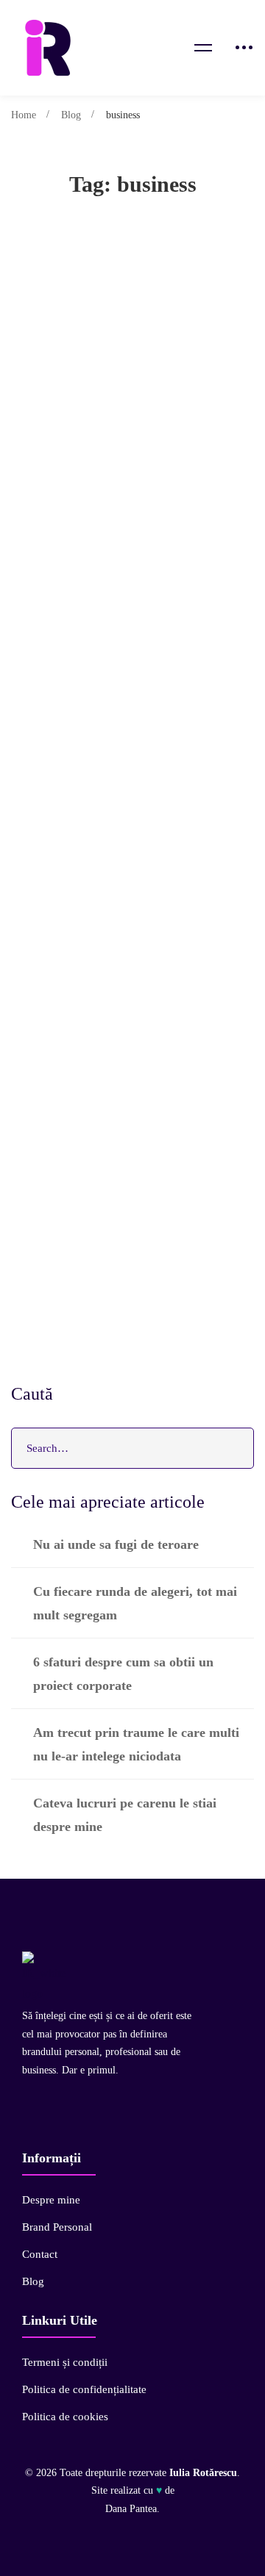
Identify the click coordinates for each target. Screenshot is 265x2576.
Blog (71, 115)
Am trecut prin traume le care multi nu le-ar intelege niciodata (136, 1744)
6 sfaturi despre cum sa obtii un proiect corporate (123, 1674)
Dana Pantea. (132, 2509)
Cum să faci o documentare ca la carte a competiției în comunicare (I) (128, 1210)
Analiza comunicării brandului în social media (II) (131, 1064)
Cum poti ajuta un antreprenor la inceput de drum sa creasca (132, 483)
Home (24, 115)
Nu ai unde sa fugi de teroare (116, 1544)
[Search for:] (132, 1448)
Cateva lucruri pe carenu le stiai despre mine (125, 1815)
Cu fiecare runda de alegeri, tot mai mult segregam (135, 1603)
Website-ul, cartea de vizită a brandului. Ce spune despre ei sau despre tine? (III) (127, 774)
